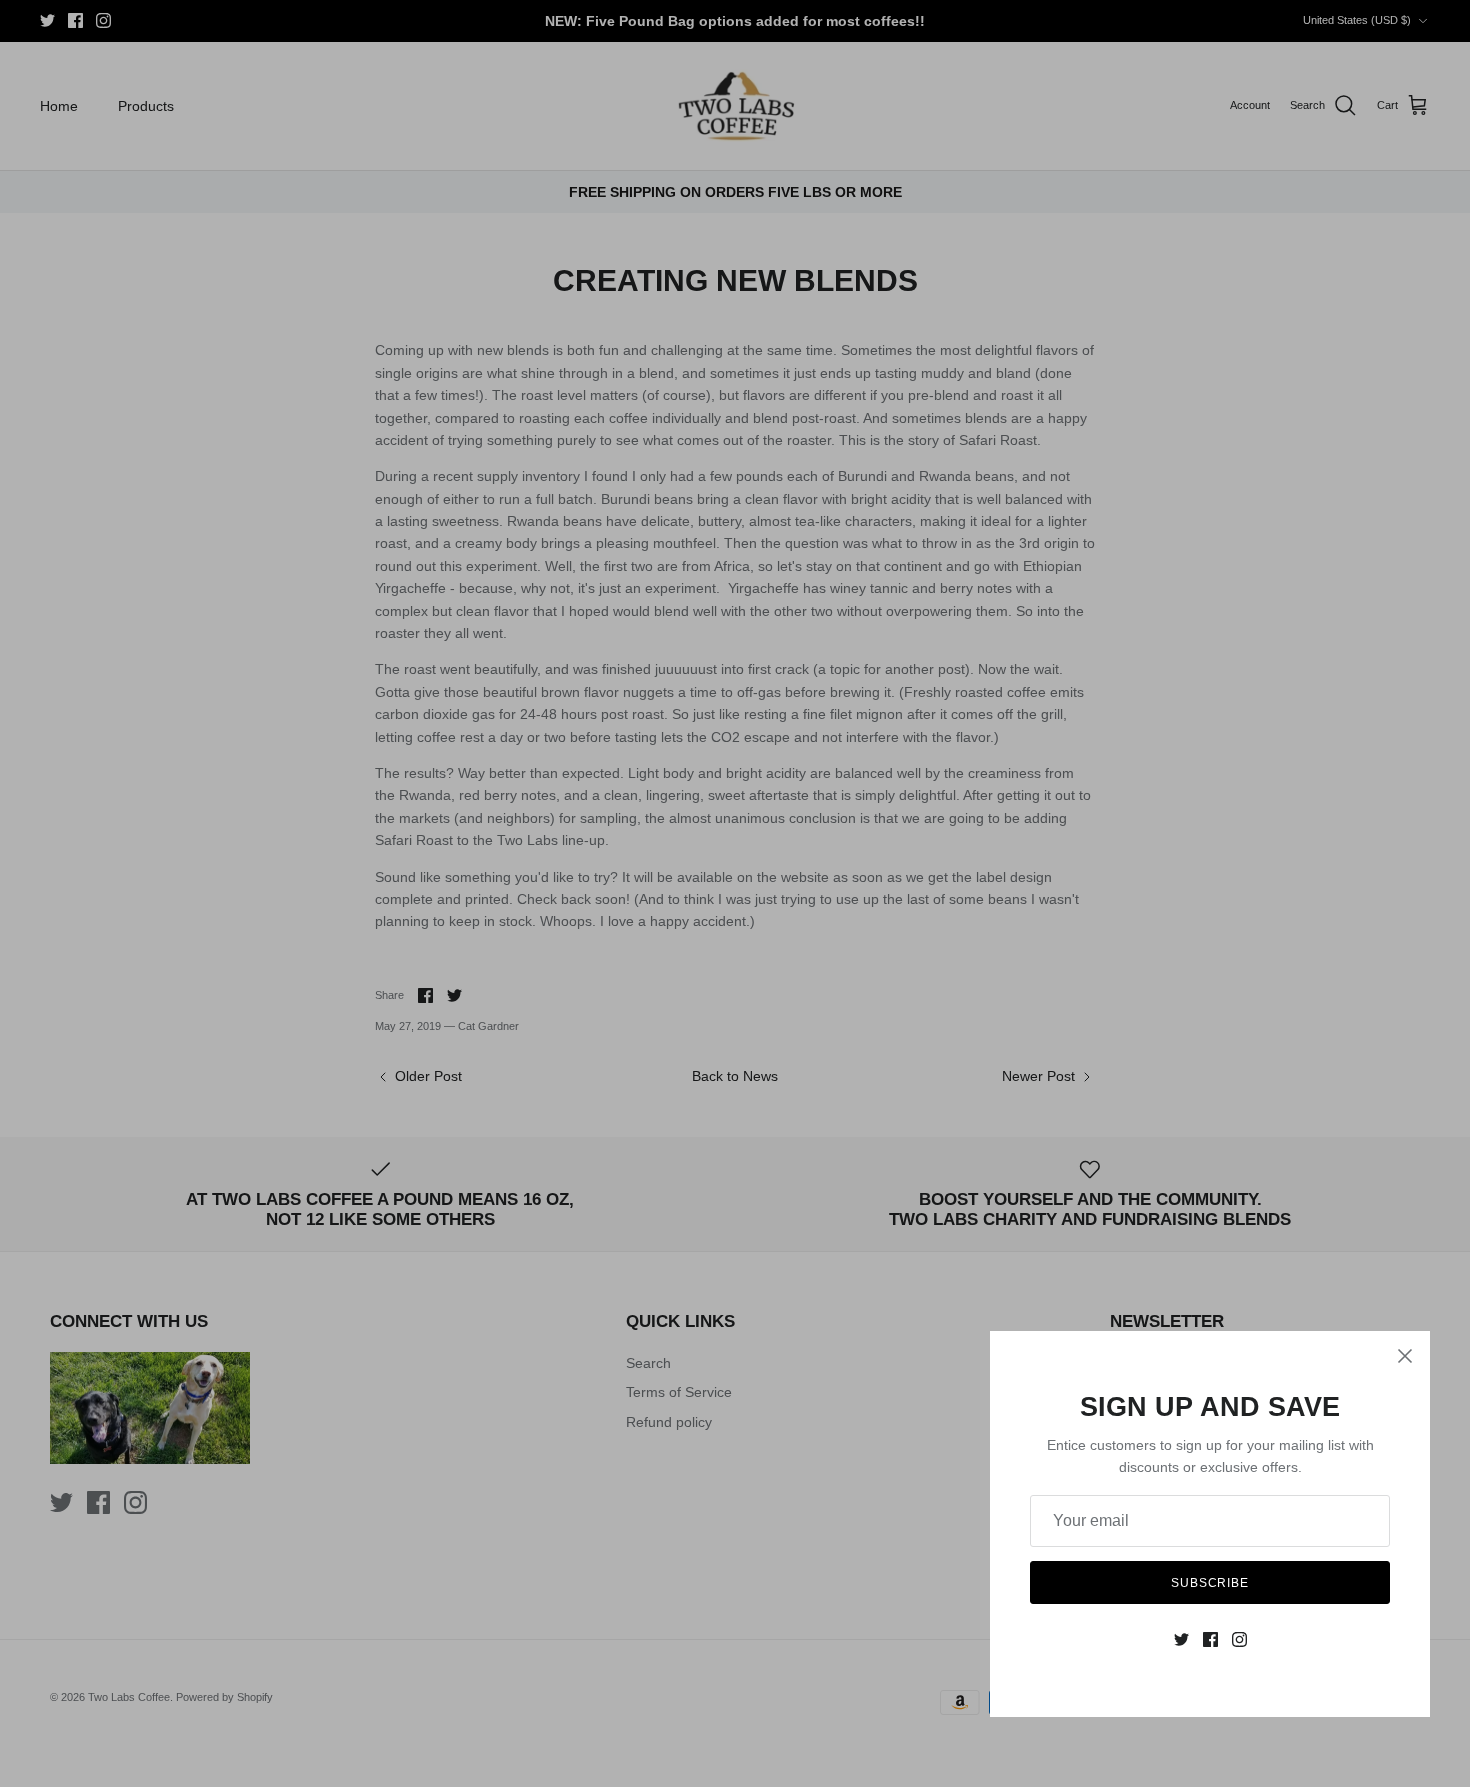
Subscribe (1210, 1583)
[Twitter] (1181, 1639)
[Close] (1405, 1356)
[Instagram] (1239, 1639)
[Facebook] (1210, 1639)
